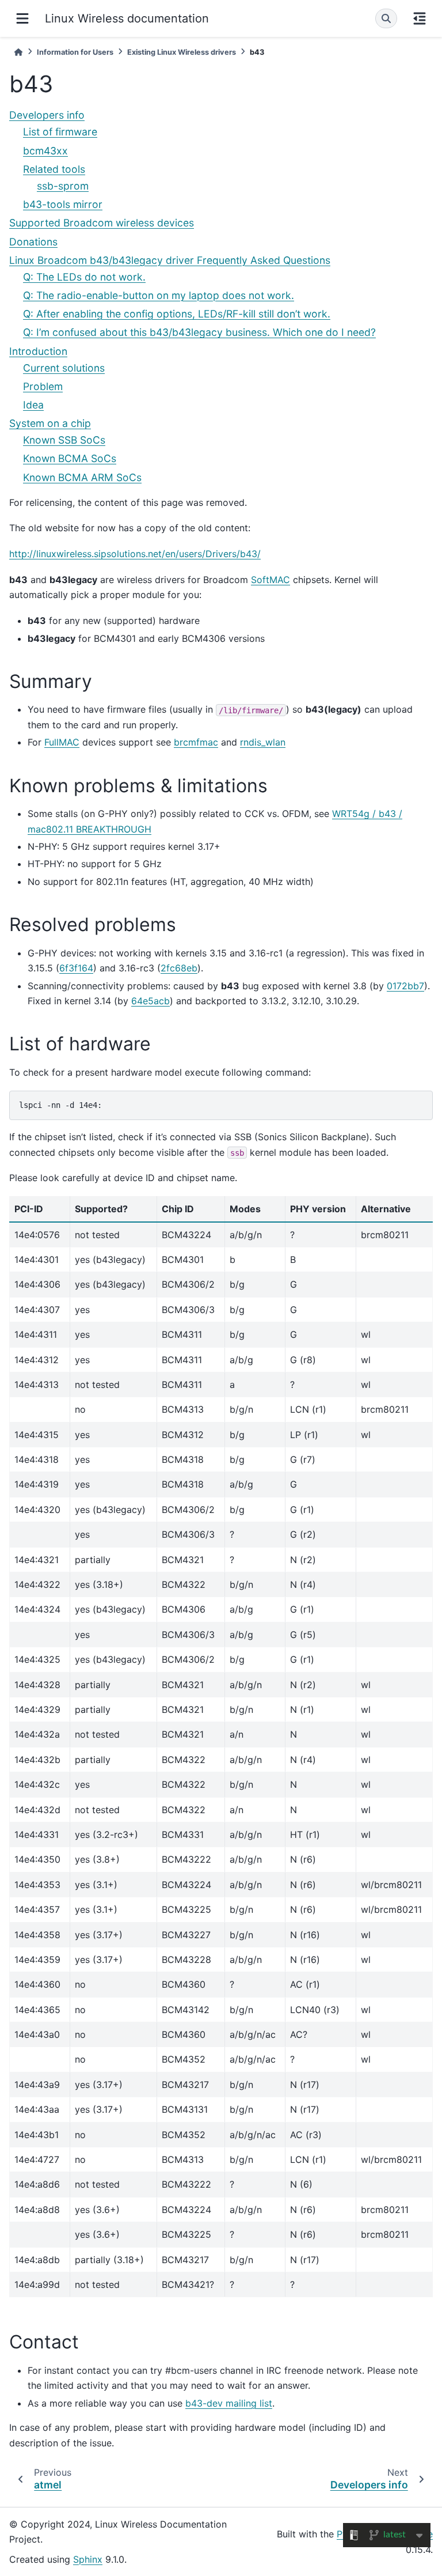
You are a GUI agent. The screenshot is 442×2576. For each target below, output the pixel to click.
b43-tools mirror (63, 204)
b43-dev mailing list (229, 2403)
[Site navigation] (22, 18)
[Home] (18, 52)
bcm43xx (45, 151)
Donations (33, 242)
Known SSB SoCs (64, 440)
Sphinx (88, 2559)
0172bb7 (405, 986)
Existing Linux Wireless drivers (182, 52)
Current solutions (64, 368)
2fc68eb (179, 968)
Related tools (54, 169)
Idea (33, 405)
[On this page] (420, 18)
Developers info (47, 115)
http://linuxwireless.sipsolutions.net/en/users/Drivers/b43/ (135, 554)
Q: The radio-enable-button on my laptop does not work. (159, 295)
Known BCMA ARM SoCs (82, 477)
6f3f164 (76, 968)
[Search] (386, 18)
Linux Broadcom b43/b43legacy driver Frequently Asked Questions (170, 260)
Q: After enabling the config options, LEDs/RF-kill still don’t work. (177, 314)
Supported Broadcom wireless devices (102, 223)
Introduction (38, 351)
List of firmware (60, 132)
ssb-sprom (63, 186)
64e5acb (150, 1001)
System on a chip (50, 423)
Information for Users (75, 52)
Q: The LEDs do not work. (84, 277)
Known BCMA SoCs (70, 458)
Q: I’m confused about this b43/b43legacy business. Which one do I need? (199, 332)
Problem (43, 386)
